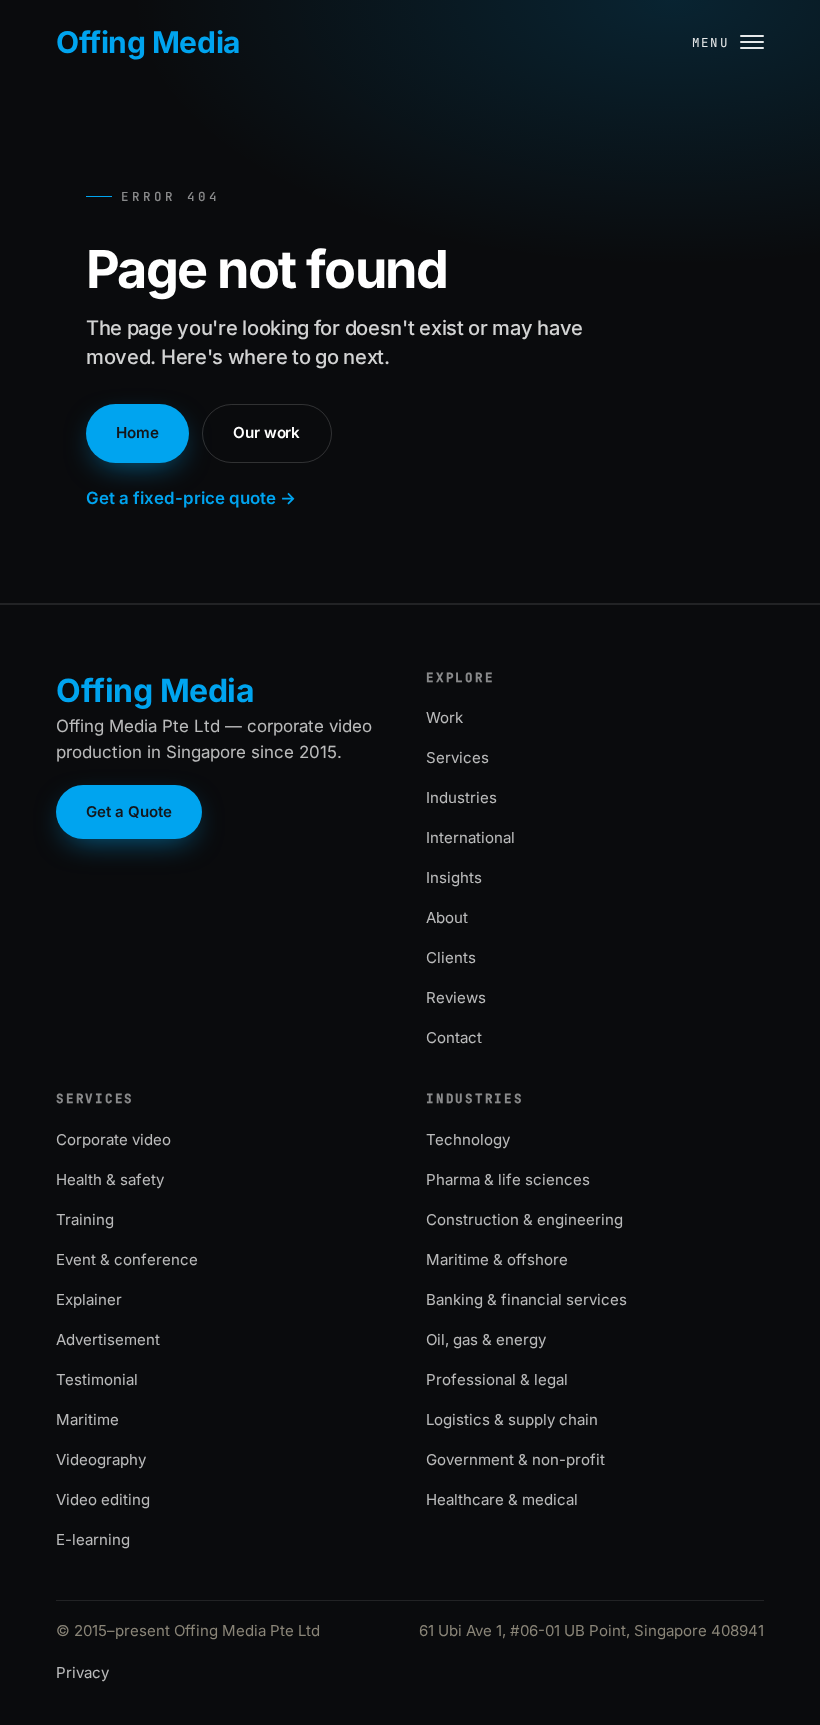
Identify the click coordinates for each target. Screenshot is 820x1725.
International (470, 837)
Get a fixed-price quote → (191, 498)
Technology (468, 1139)
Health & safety (110, 1179)
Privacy (82, 1672)
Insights (454, 877)
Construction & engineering (524, 1219)
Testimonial (97, 1379)
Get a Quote (129, 811)
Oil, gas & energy (486, 1339)
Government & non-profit (515, 1459)
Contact (454, 1037)
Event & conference (127, 1259)
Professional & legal (497, 1379)
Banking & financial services (526, 1299)
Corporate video (113, 1139)
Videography (101, 1459)
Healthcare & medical (502, 1499)
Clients (451, 957)
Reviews (456, 997)
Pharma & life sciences (508, 1179)
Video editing (103, 1499)
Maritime (87, 1419)
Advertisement (108, 1339)
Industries (461, 797)
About (447, 917)
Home (137, 432)
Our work (266, 432)
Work (444, 717)
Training (85, 1219)
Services (457, 757)
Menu (711, 42)
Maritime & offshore (497, 1259)
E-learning (93, 1539)
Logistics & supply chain (512, 1419)
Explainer (89, 1299)
